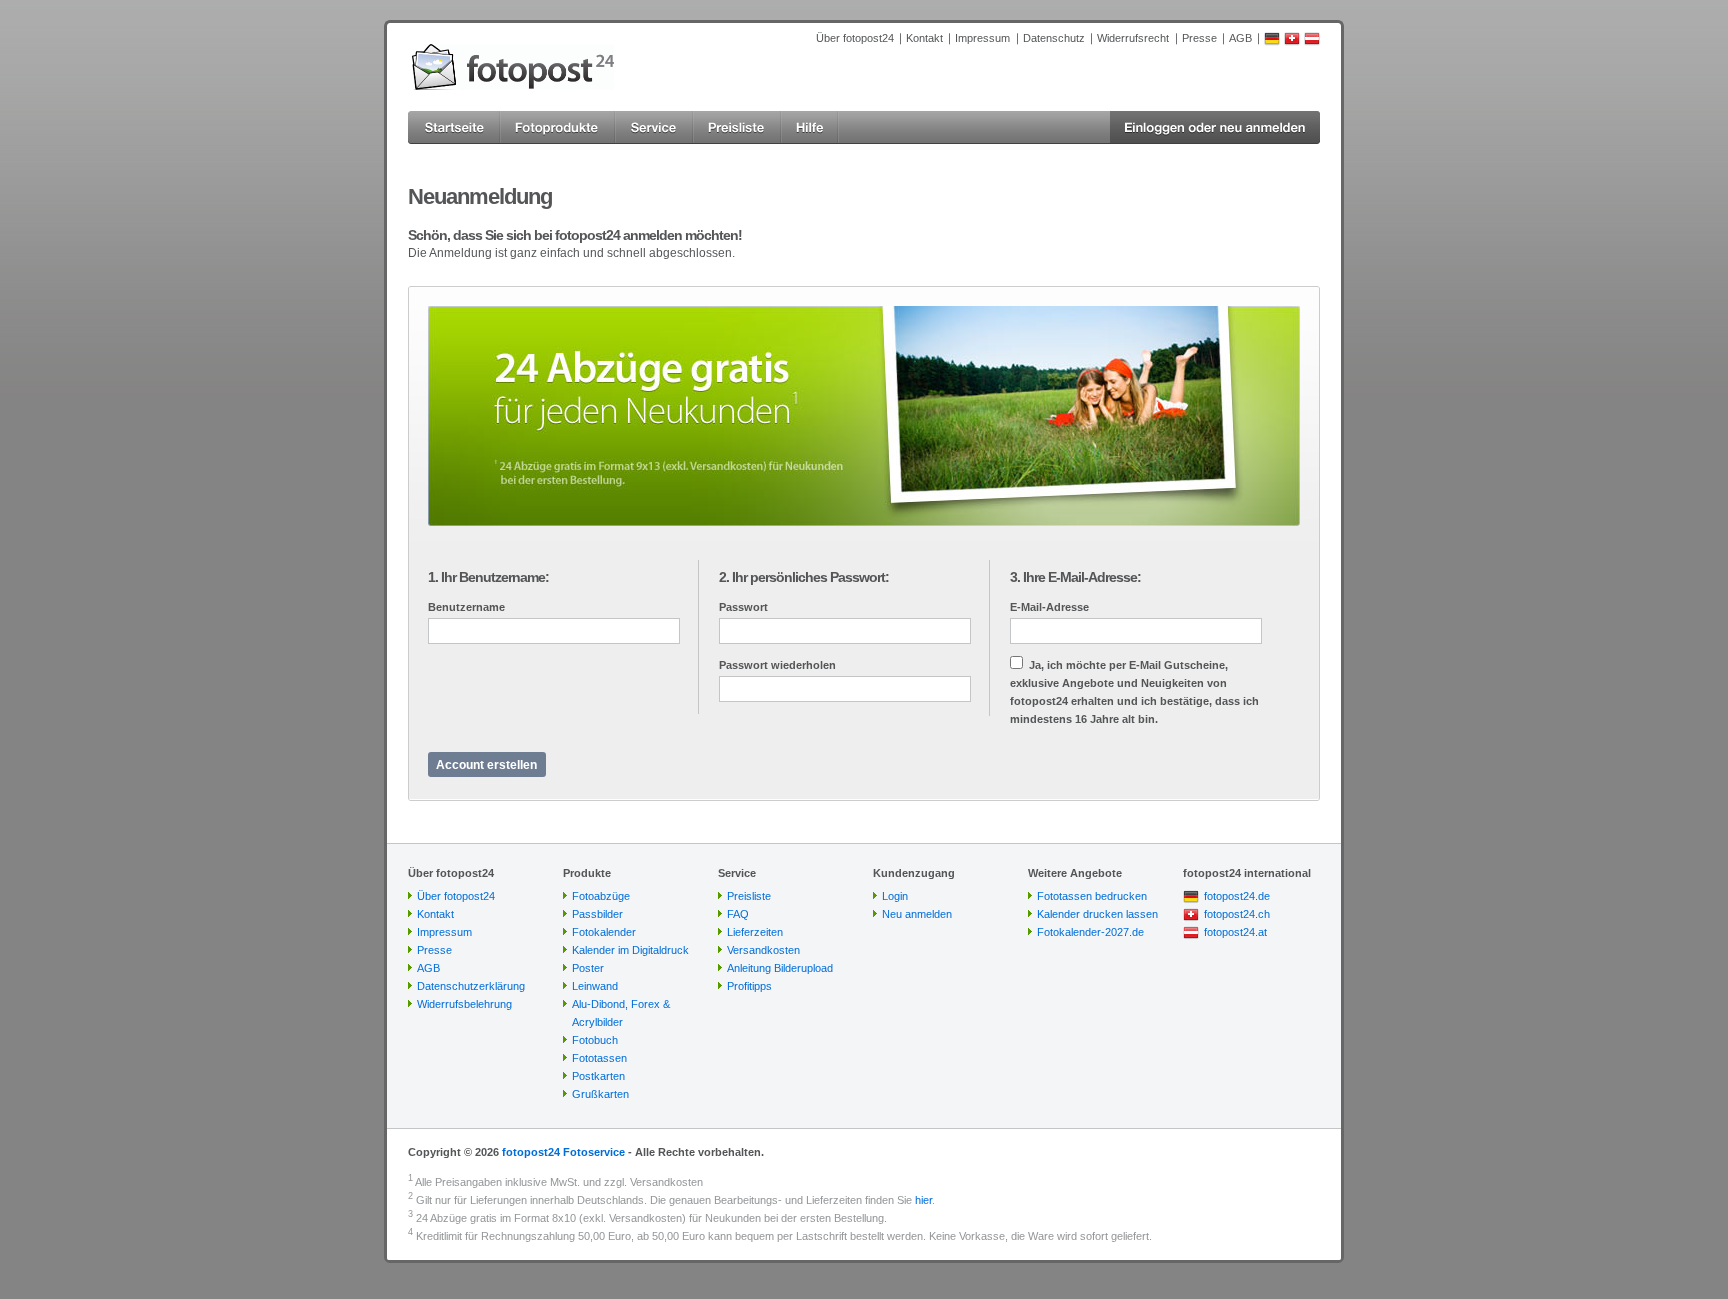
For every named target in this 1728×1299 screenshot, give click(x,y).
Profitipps (749, 986)
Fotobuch (595, 1040)
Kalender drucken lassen (1097, 914)
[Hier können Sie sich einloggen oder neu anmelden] (1215, 127)
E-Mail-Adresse (1049, 607)
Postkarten (598, 1076)
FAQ (738, 914)
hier (923, 1200)
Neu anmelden (917, 914)
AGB (1240, 38)
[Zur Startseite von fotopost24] (513, 67)
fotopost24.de (1237, 896)
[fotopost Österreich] (1312, 42)
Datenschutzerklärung (471, 986)
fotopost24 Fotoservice (563, 1152)
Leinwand (595, 986)
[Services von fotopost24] (654, 127)
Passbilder (597, 914)
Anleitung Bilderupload (780, 968)
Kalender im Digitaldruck (630, 950)
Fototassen (599, 1058)
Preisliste (749, 896)
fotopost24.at (1235, 932)
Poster (588, 968)
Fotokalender (604, 932)
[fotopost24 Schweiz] (1292, 42)
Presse (1199, 38)
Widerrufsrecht (1133, 38)
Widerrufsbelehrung (464, 1004)
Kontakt (924, 38)
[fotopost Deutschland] (1272, 42)
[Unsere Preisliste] (737, 127)
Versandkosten (763, 950)
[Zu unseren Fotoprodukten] (557, 127)
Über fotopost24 (855, 38)
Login (895, 896)
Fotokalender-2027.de (1090, 932)
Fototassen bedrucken (1092, 896)
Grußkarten (600, 1094)
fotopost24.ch (1237, 914)
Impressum (982, 38)
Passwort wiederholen (777, 665)
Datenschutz (1054, 38)
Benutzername (466, 607)
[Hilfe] (810, 127)
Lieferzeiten (755, 932)
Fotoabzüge (601, 896)
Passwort (743, 607)
